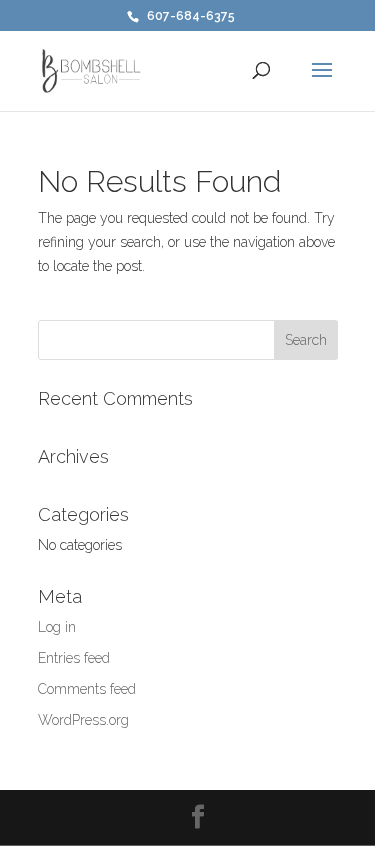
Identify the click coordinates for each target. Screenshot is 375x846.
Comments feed (87, 689)
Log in (57, 627)
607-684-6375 (191, 16)
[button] (322, 83)
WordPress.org (83, 720)
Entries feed (74, 658)
